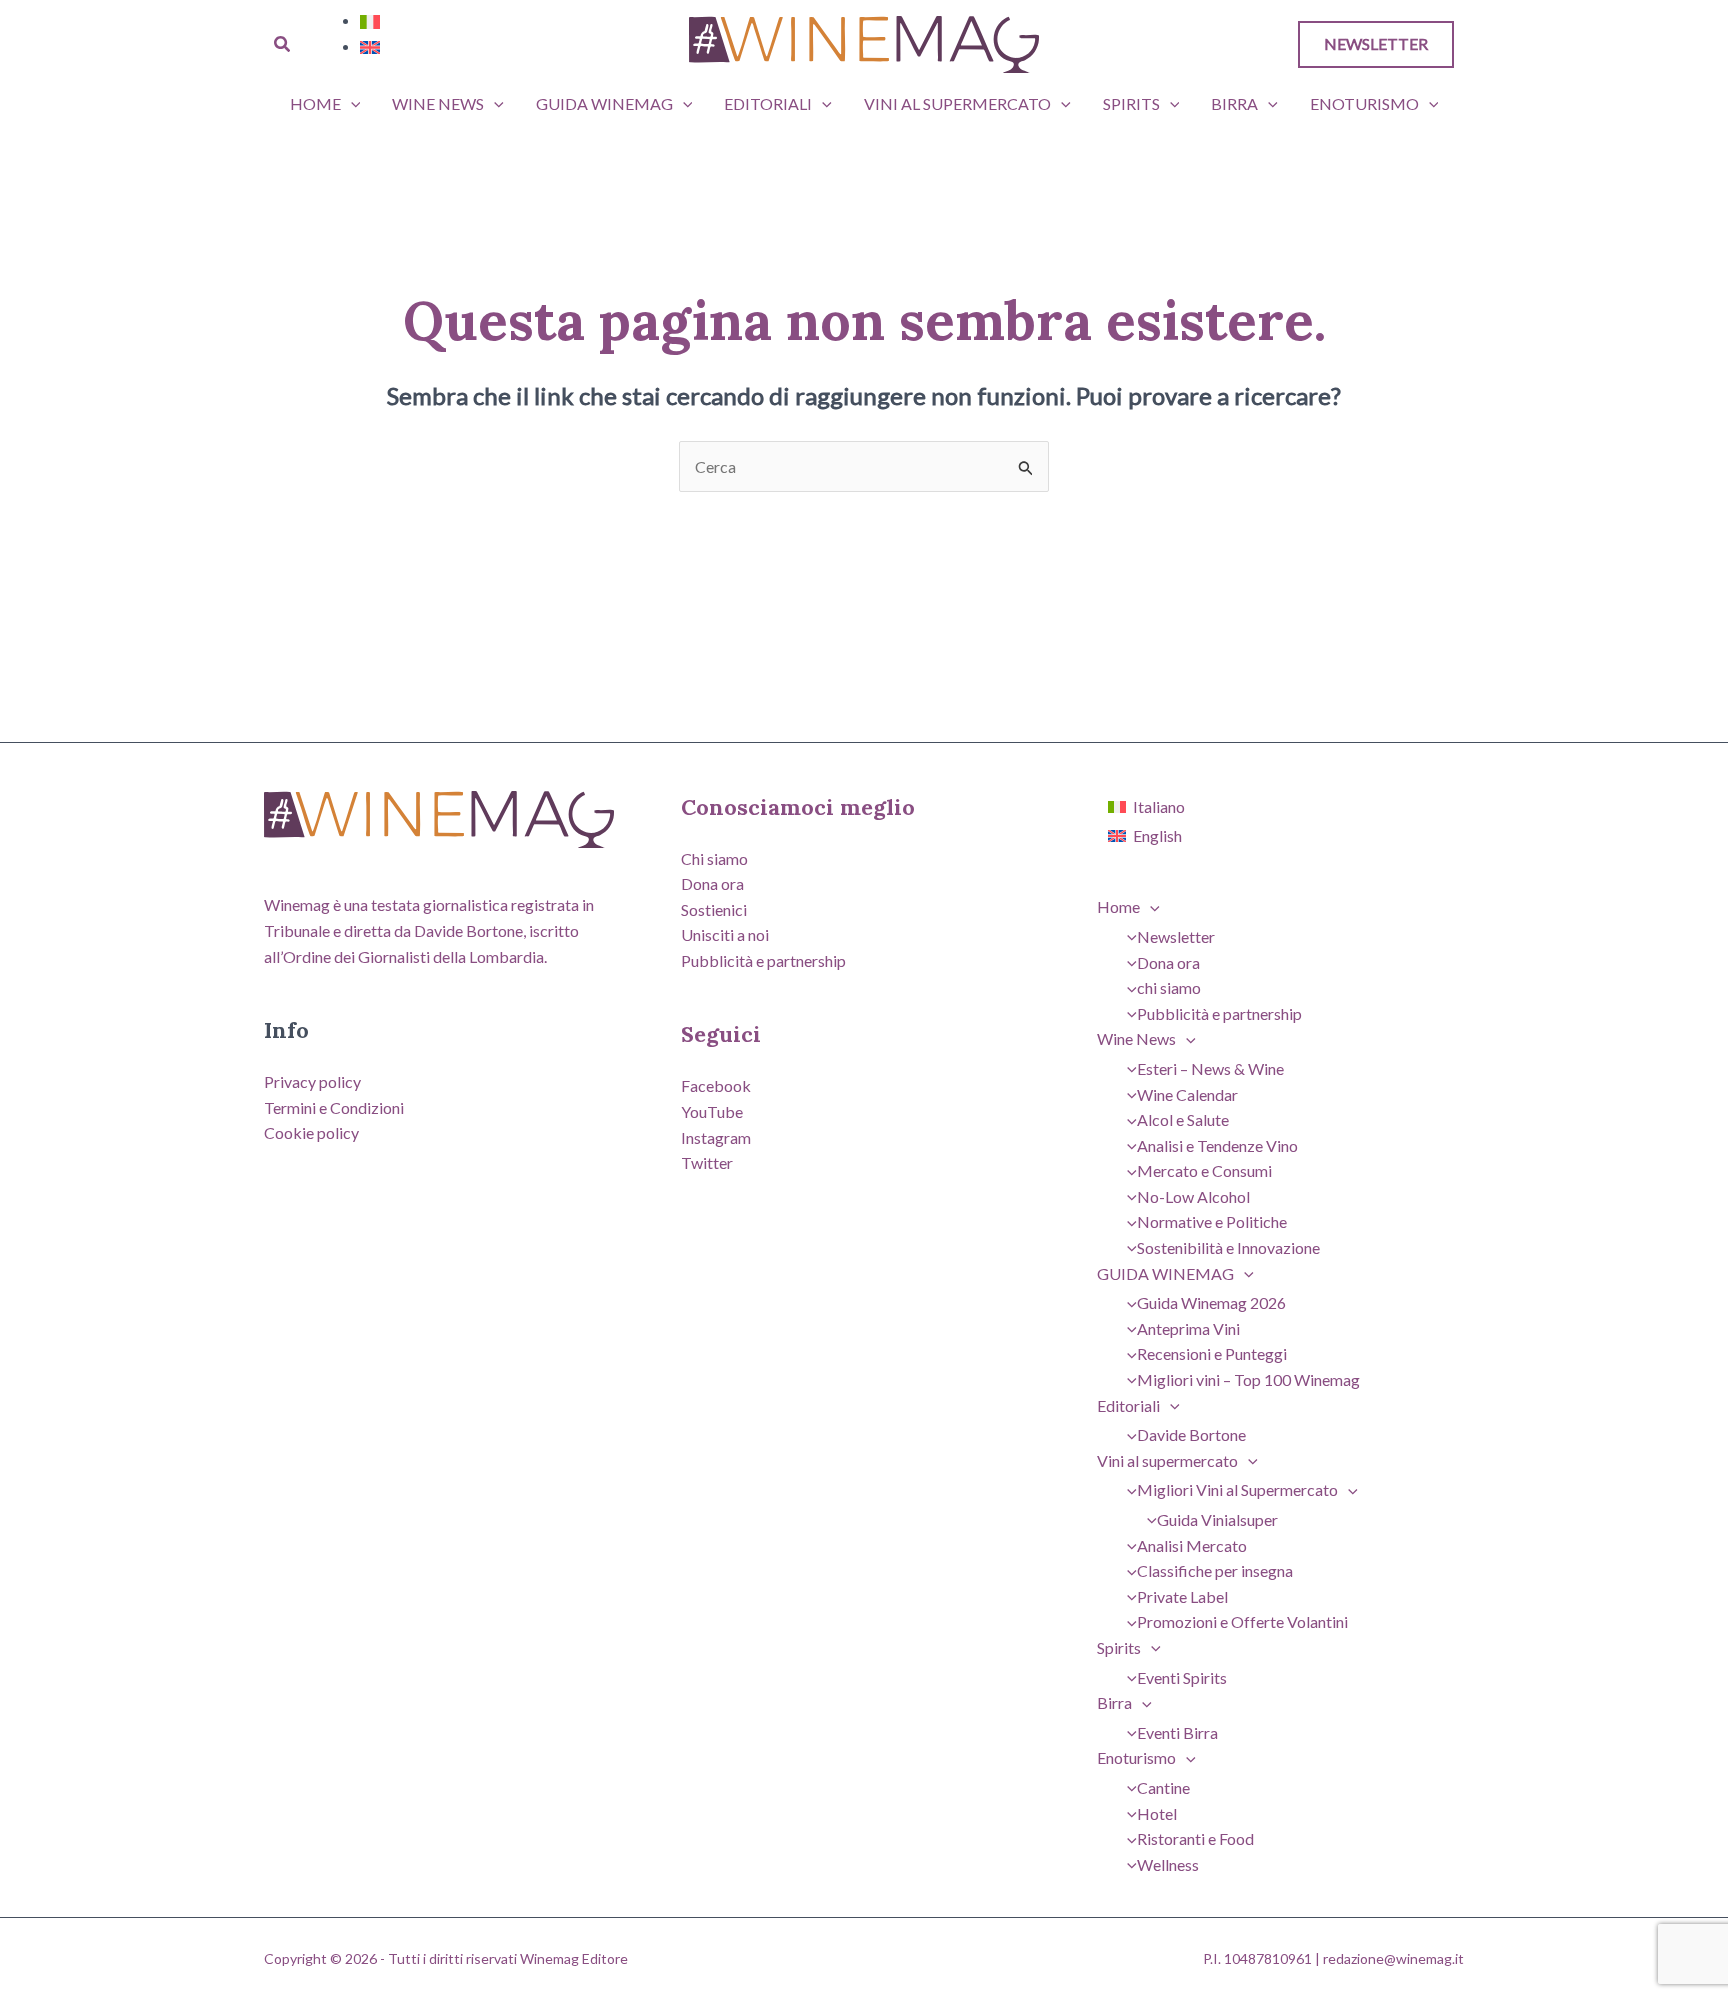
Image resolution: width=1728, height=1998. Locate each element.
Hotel (1157, 1813)
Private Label (1182, 1596)
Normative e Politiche (1212, 1221)
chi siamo (1169, 987)
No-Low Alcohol (1193, 1196)
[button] (283, 44)
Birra (1234, 103)
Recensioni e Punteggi (1212, 1353)
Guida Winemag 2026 (1211, 1302)
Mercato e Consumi (1204, 1170)
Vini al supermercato (957, 103)
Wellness (1168, 1864)
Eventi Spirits (1182, 1677)
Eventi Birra (1177, 1732)
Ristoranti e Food (1195, 1838)
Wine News (438, 103)
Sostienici (714, 909)
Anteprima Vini (1188, 1328)
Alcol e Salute (1183, 1119)
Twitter (707, 1162)
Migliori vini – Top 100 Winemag (1248, 1379)
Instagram (716, 1137)
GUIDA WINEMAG (604, 103)
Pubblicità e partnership (763, 960)
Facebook (716, 1085)
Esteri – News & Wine (1210, 1068)
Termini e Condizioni (334, 1107)
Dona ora (712, 883)
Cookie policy (311, 1132)
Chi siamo (714, 858)
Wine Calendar (1187, 1094)
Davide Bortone (1191, 1434)
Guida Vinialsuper (1217, 1519)
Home (315, 103)
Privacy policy (312, 1081)
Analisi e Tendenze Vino (1217, 1145)
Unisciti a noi (725, 934)
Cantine (1163, 1787)
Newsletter (1176, 936)
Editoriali (768, 103)
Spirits (1131, 103)
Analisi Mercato (1192, 1545)
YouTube (712, 1111)
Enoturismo (1364, 103)
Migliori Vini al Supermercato (1237, 1489)
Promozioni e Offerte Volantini (1242, 1621)
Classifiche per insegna (1215, 1570)
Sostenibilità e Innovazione (1228, 1247)
